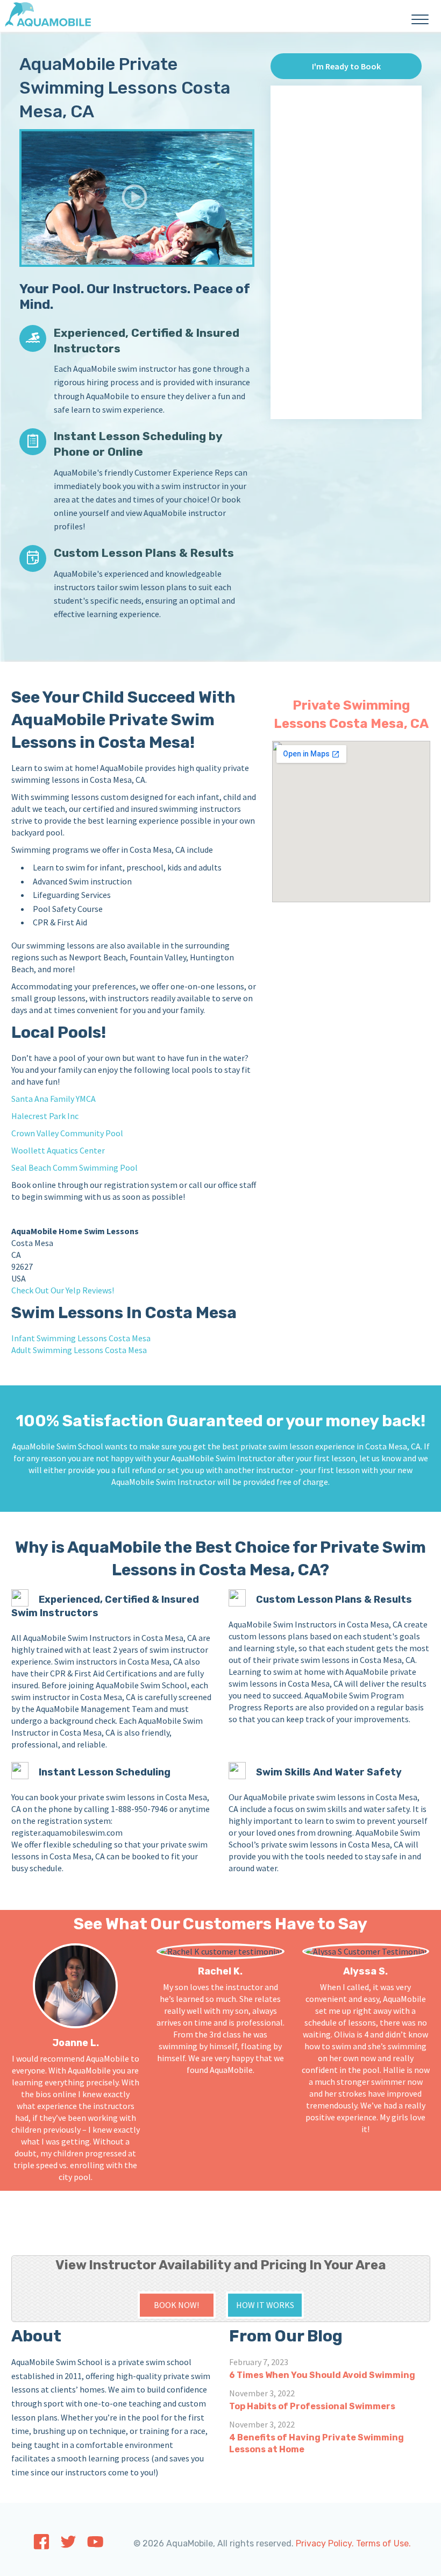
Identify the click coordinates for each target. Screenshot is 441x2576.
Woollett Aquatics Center (58, 1150)
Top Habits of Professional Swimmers (312, 2406)
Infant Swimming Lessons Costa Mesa (81, 1338)
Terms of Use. (383, 2543)
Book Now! (176, 2305)
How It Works (265, 2305)
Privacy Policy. (325, 2543)
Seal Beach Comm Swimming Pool (74, 1167)
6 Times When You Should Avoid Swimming (322, 2375)
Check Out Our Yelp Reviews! (63, 1290)
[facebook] (41, 2547)
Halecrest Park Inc (45, 1116)
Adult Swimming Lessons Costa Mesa (79, 1350)
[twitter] (68, 2545)
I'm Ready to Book (346, 66)
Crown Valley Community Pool (67, 1133)
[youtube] (95, 2545)
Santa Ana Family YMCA (54, 1099)
